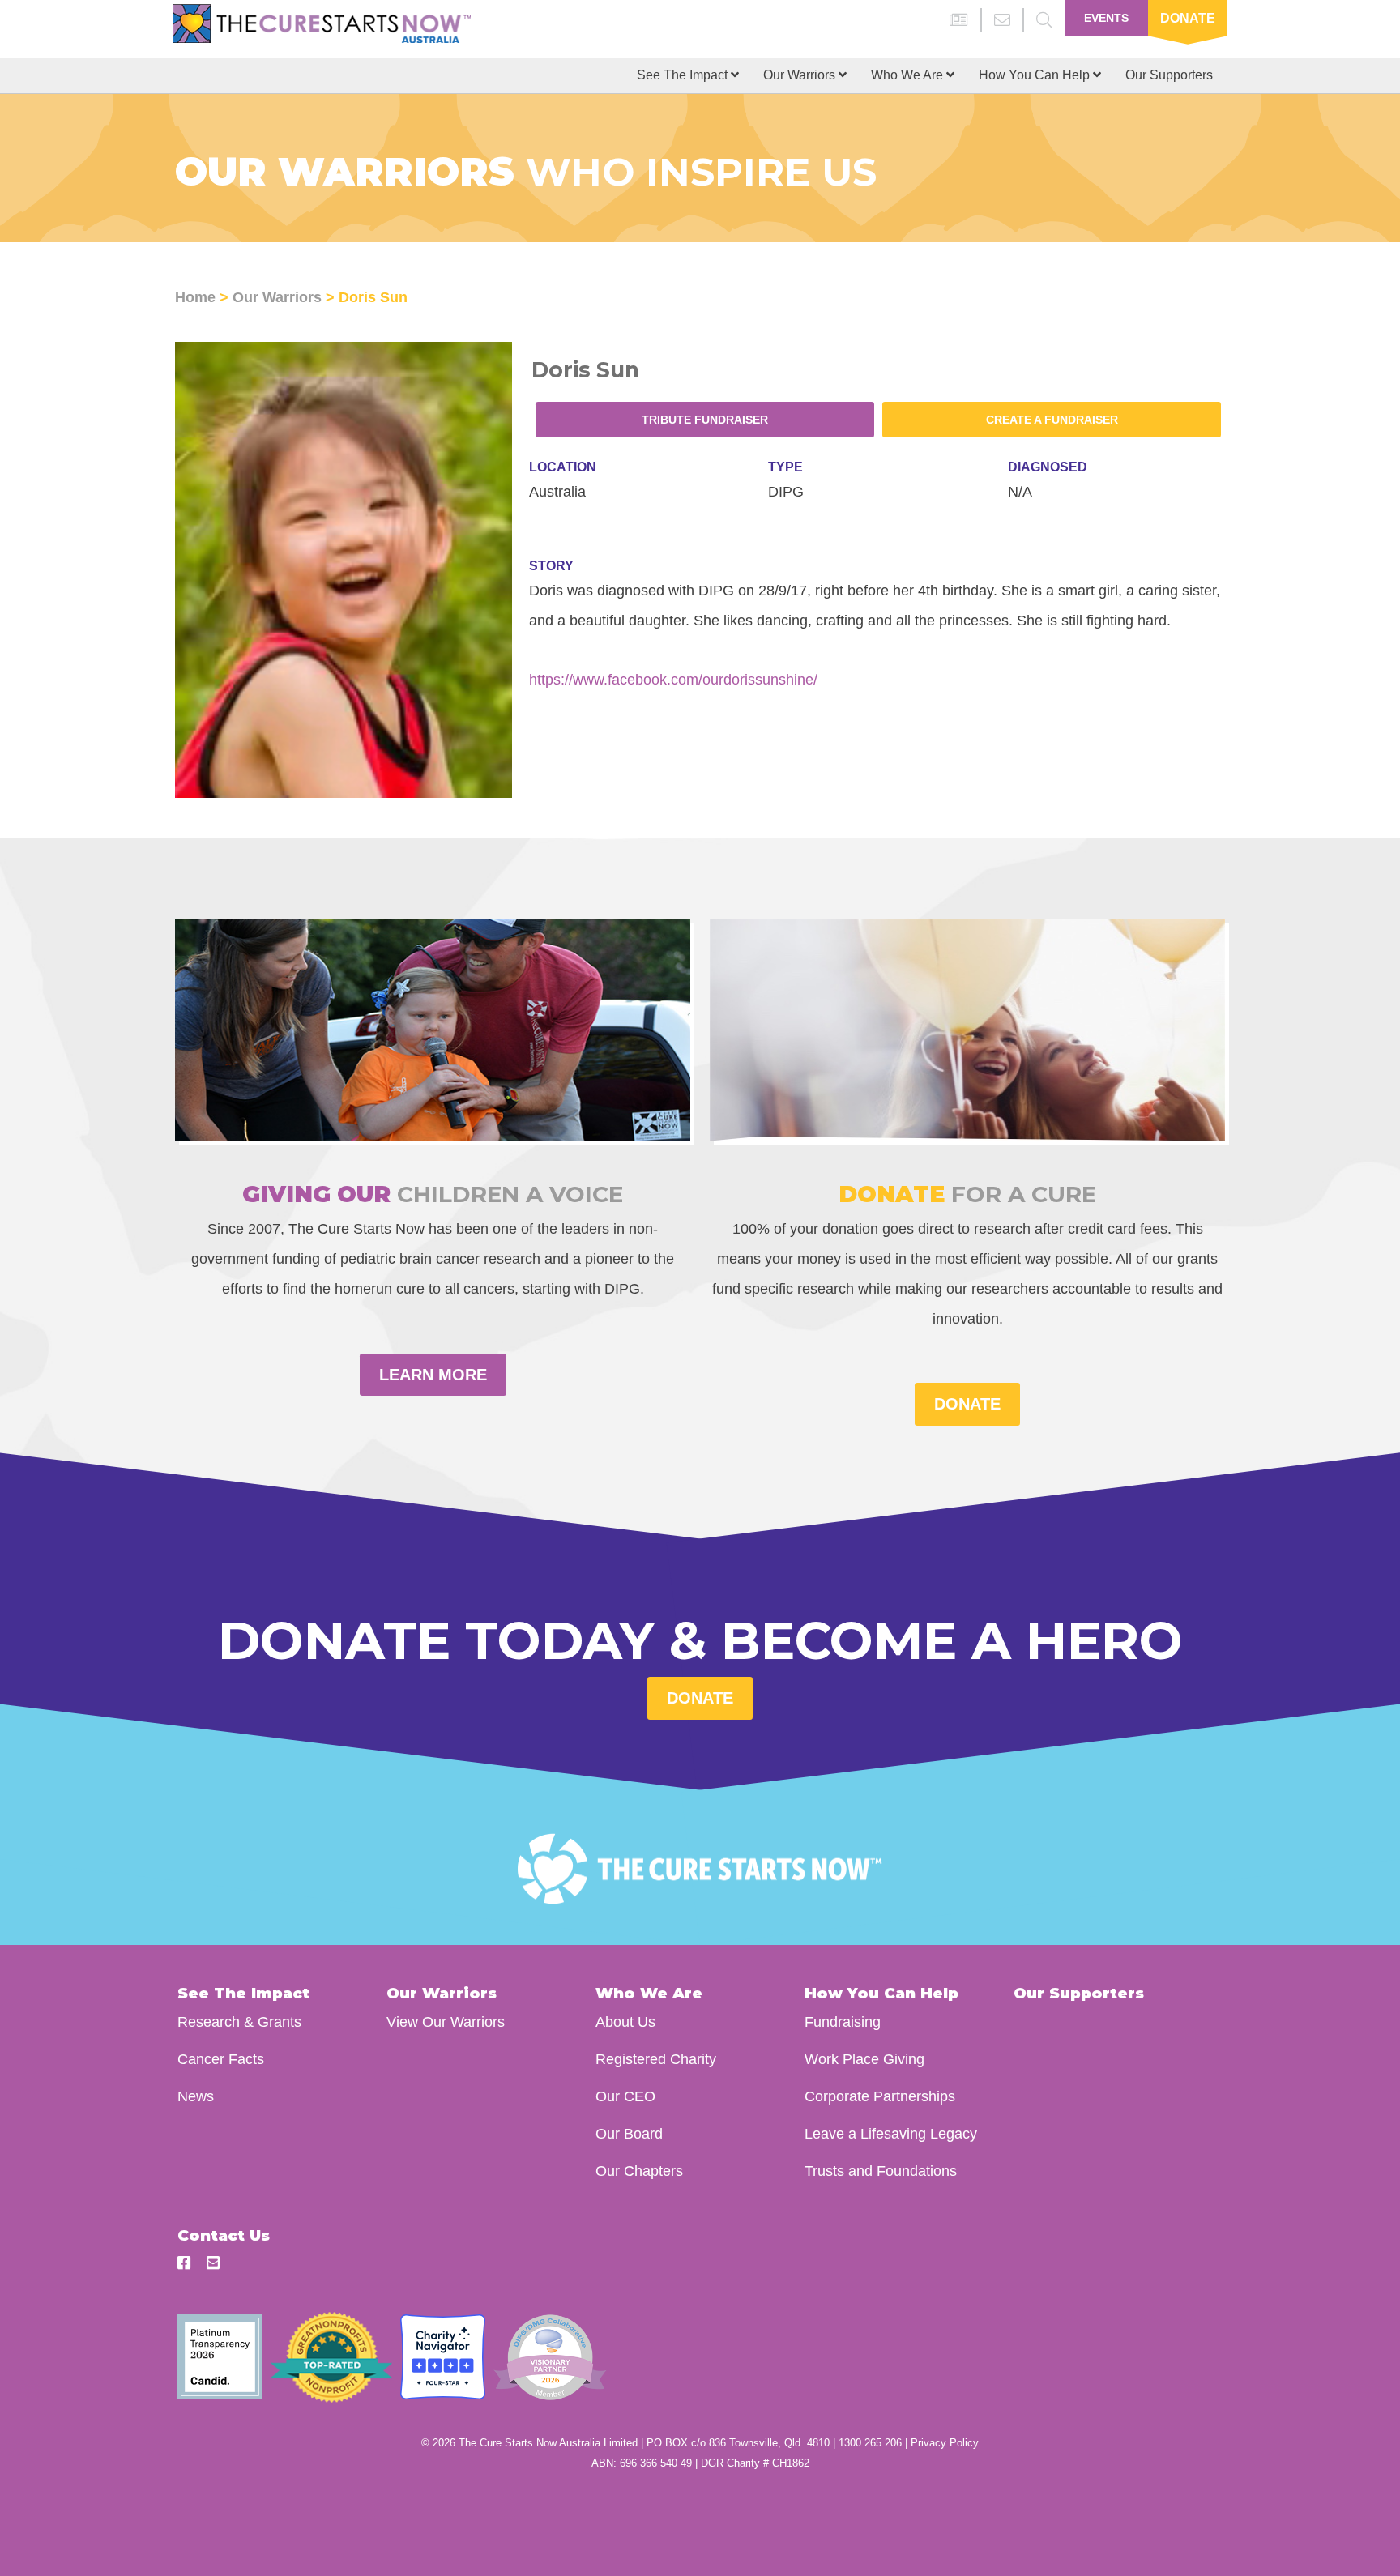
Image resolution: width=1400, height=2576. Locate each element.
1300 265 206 (870, 2443)
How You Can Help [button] (1036, 75)
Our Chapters (639, 2171)
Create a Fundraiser (1052, 420)
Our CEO (625, 2096)
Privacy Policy (945, 2443)
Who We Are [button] (909, 75)
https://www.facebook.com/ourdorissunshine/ (673, 679)
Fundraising (843, 2022)
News (196, 2096)
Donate (1188, 18)
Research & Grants (239, 2022)
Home (195, 297)
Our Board (629, 2133)
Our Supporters (1169, 75)
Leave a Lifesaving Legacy (891, 2133)
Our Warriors (277, 297)
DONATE (967, 1404)
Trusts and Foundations (881, 2171)
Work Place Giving (864, 2059)
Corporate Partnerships (880, 2096)
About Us (625, 2022)
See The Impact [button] (684, 75)
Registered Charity (656, 2059)
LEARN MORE (433, 1375)
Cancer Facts (221, 2059)
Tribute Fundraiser (705, 420)
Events (1106, 18)
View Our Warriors (446, 2022)
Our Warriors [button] (801, 75)
